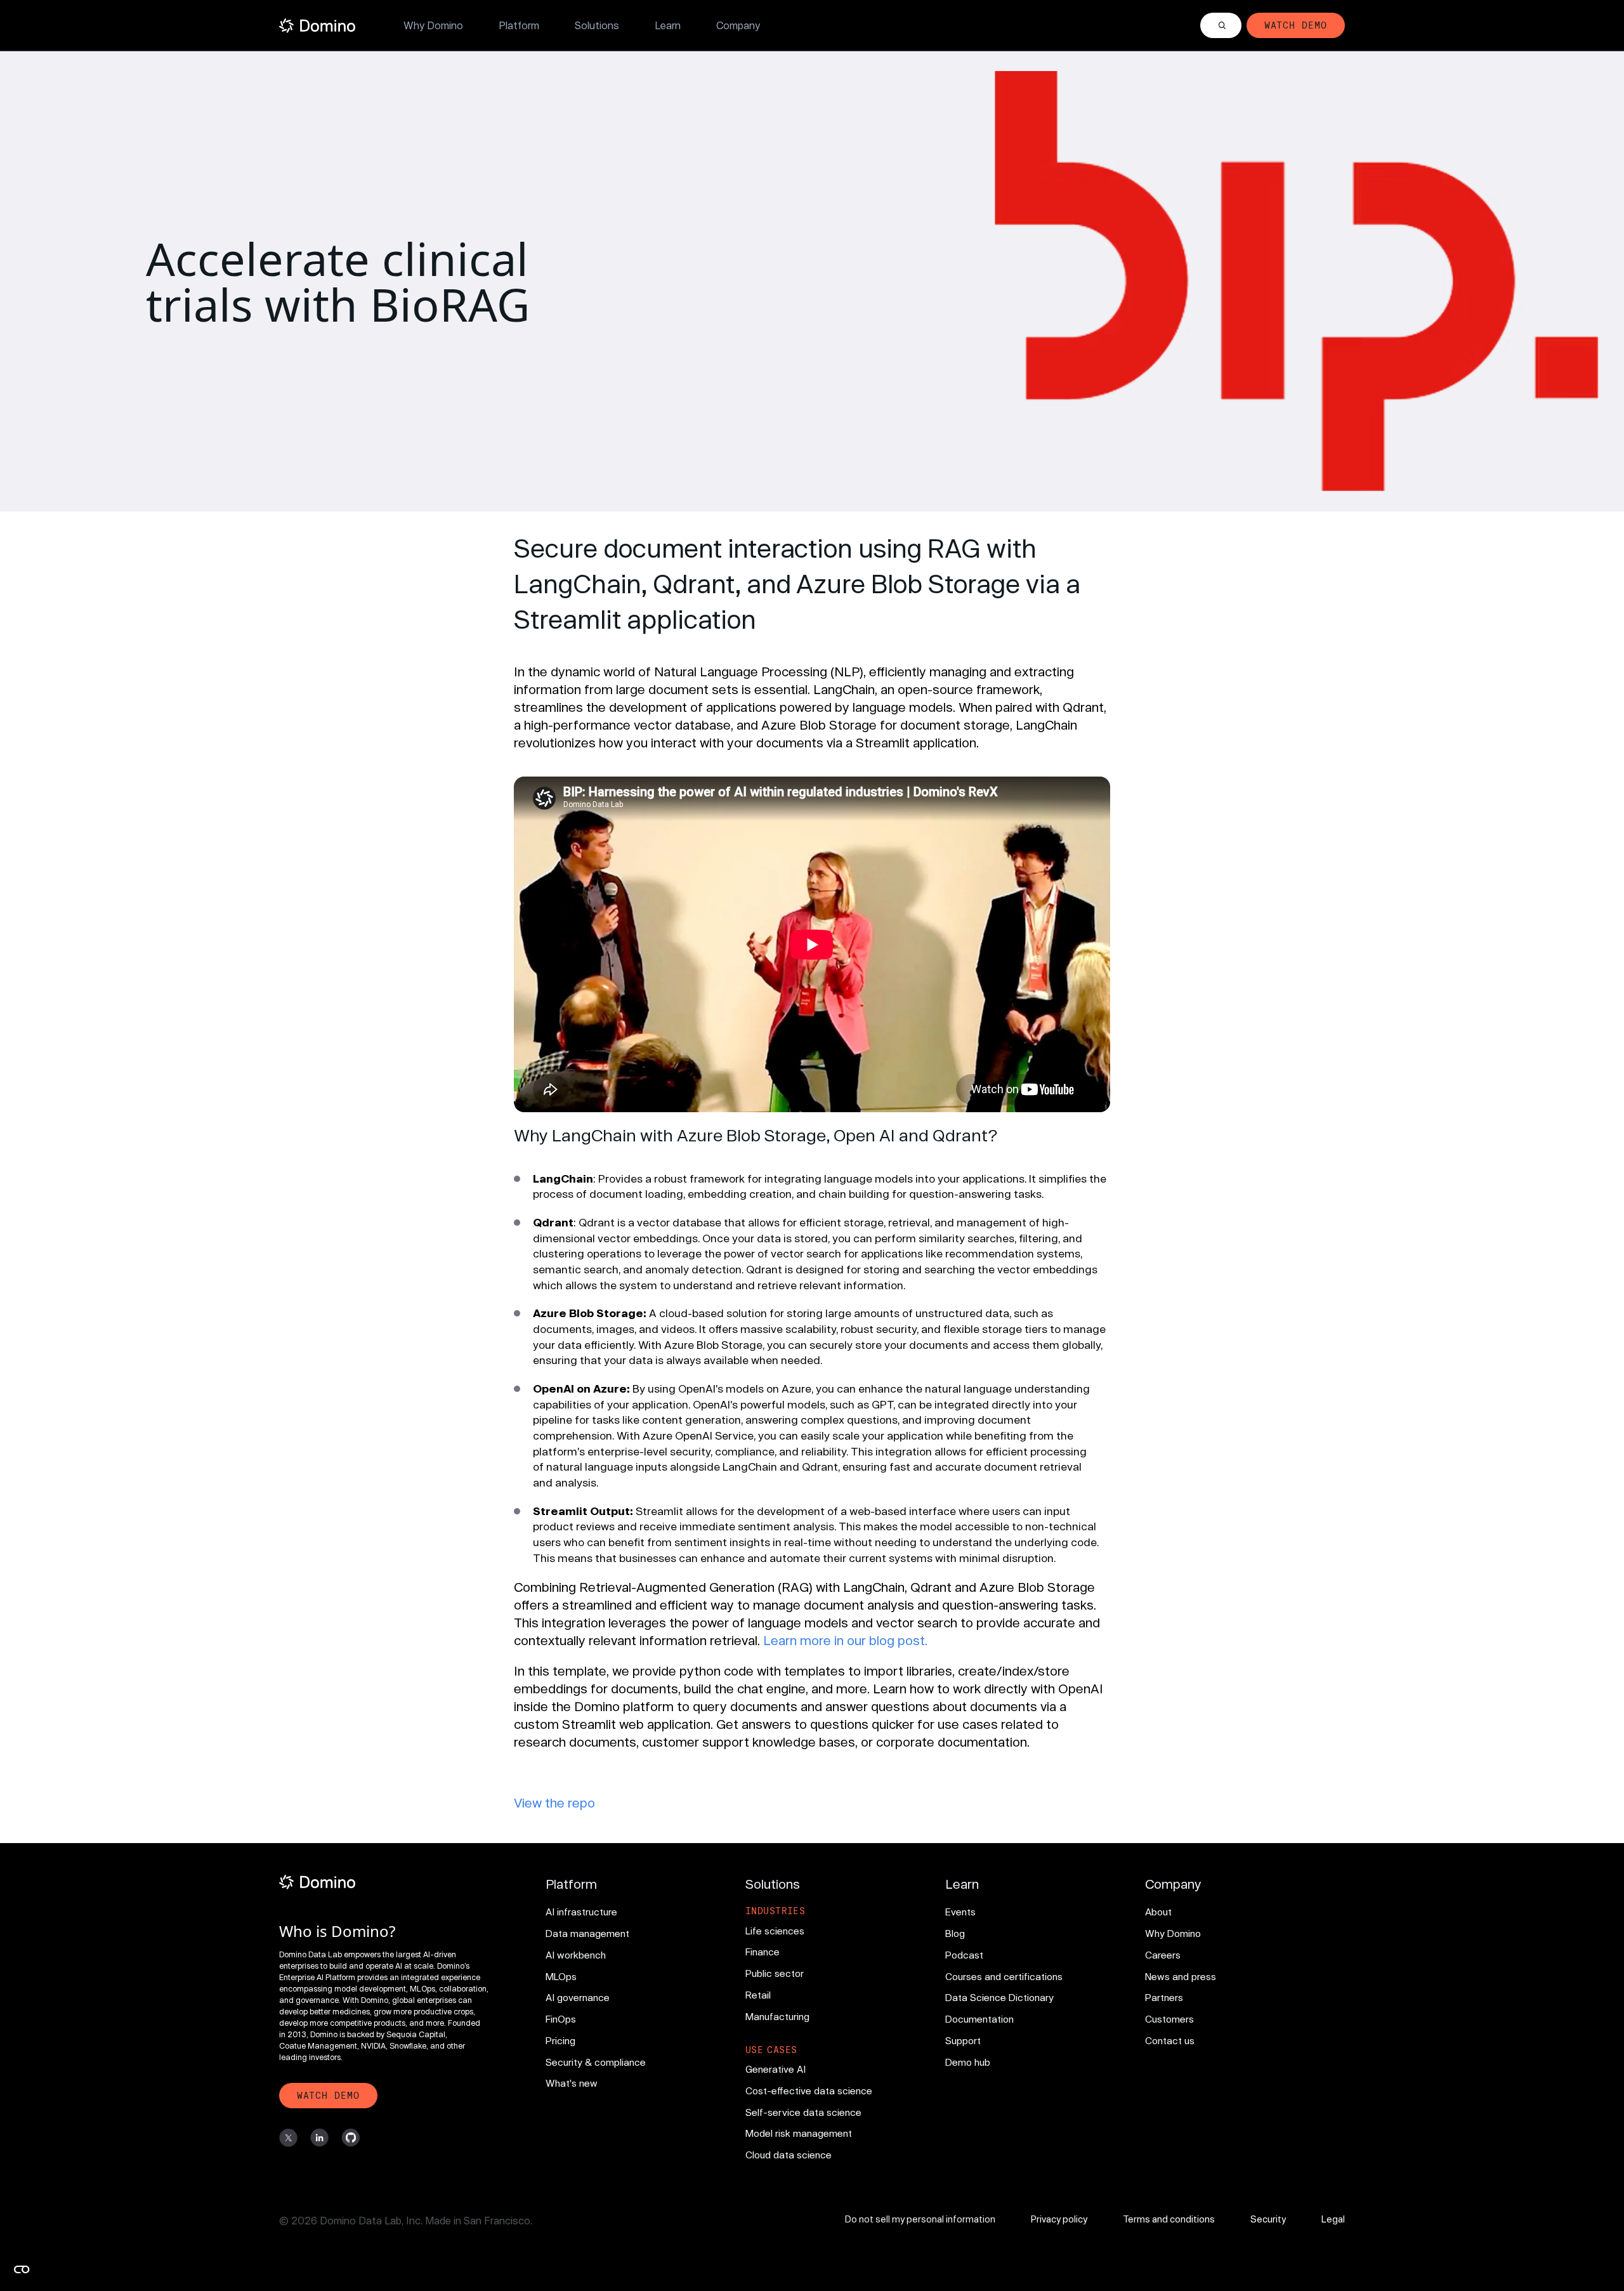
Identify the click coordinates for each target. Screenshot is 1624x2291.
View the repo (554, 1802)
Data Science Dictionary (999, 1997)
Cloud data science (789, 2155)
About (1158, 1912)
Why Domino (433, 25)
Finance (763, 1952)
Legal (1333, 2219)
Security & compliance (596, 2062)
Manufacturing (777, 2016)
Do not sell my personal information (920, 2219)
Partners (1164, 1997)
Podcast (964, 1955)
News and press (1181, 1976)
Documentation (979, 2019)
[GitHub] (350, 2138)
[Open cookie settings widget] (22, 2269)
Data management (587, 1933)
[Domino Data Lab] (317, 26)
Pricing (560, 2040)
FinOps (561, 2019)
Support (963, 2040)
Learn (668, 25)
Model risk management (799, 2133)
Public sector (775, 1973)
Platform (519, 25)
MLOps (561, 1976)
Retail (758, 1995)
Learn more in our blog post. (845, 1640)
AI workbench (576, 1955)
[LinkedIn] (319, 2138)
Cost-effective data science (809, 2091)
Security (1268, 2219)
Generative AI (776, 2069)
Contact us (1170, 2040)
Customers (1169, 2019)
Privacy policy (1059, 2219)
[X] (288, 2138)
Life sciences (775, 1931)
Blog (955, 1933)
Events (960, 1912)
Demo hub (968, 2062)
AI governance (578, 1997)
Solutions (597, 25)
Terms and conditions (1169, 2219)
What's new (572, 2083)
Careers (1163, 1955)
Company (738, 25)
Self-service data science (803, 2112)
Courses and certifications (1004, 1976)
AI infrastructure (581, 1912)
